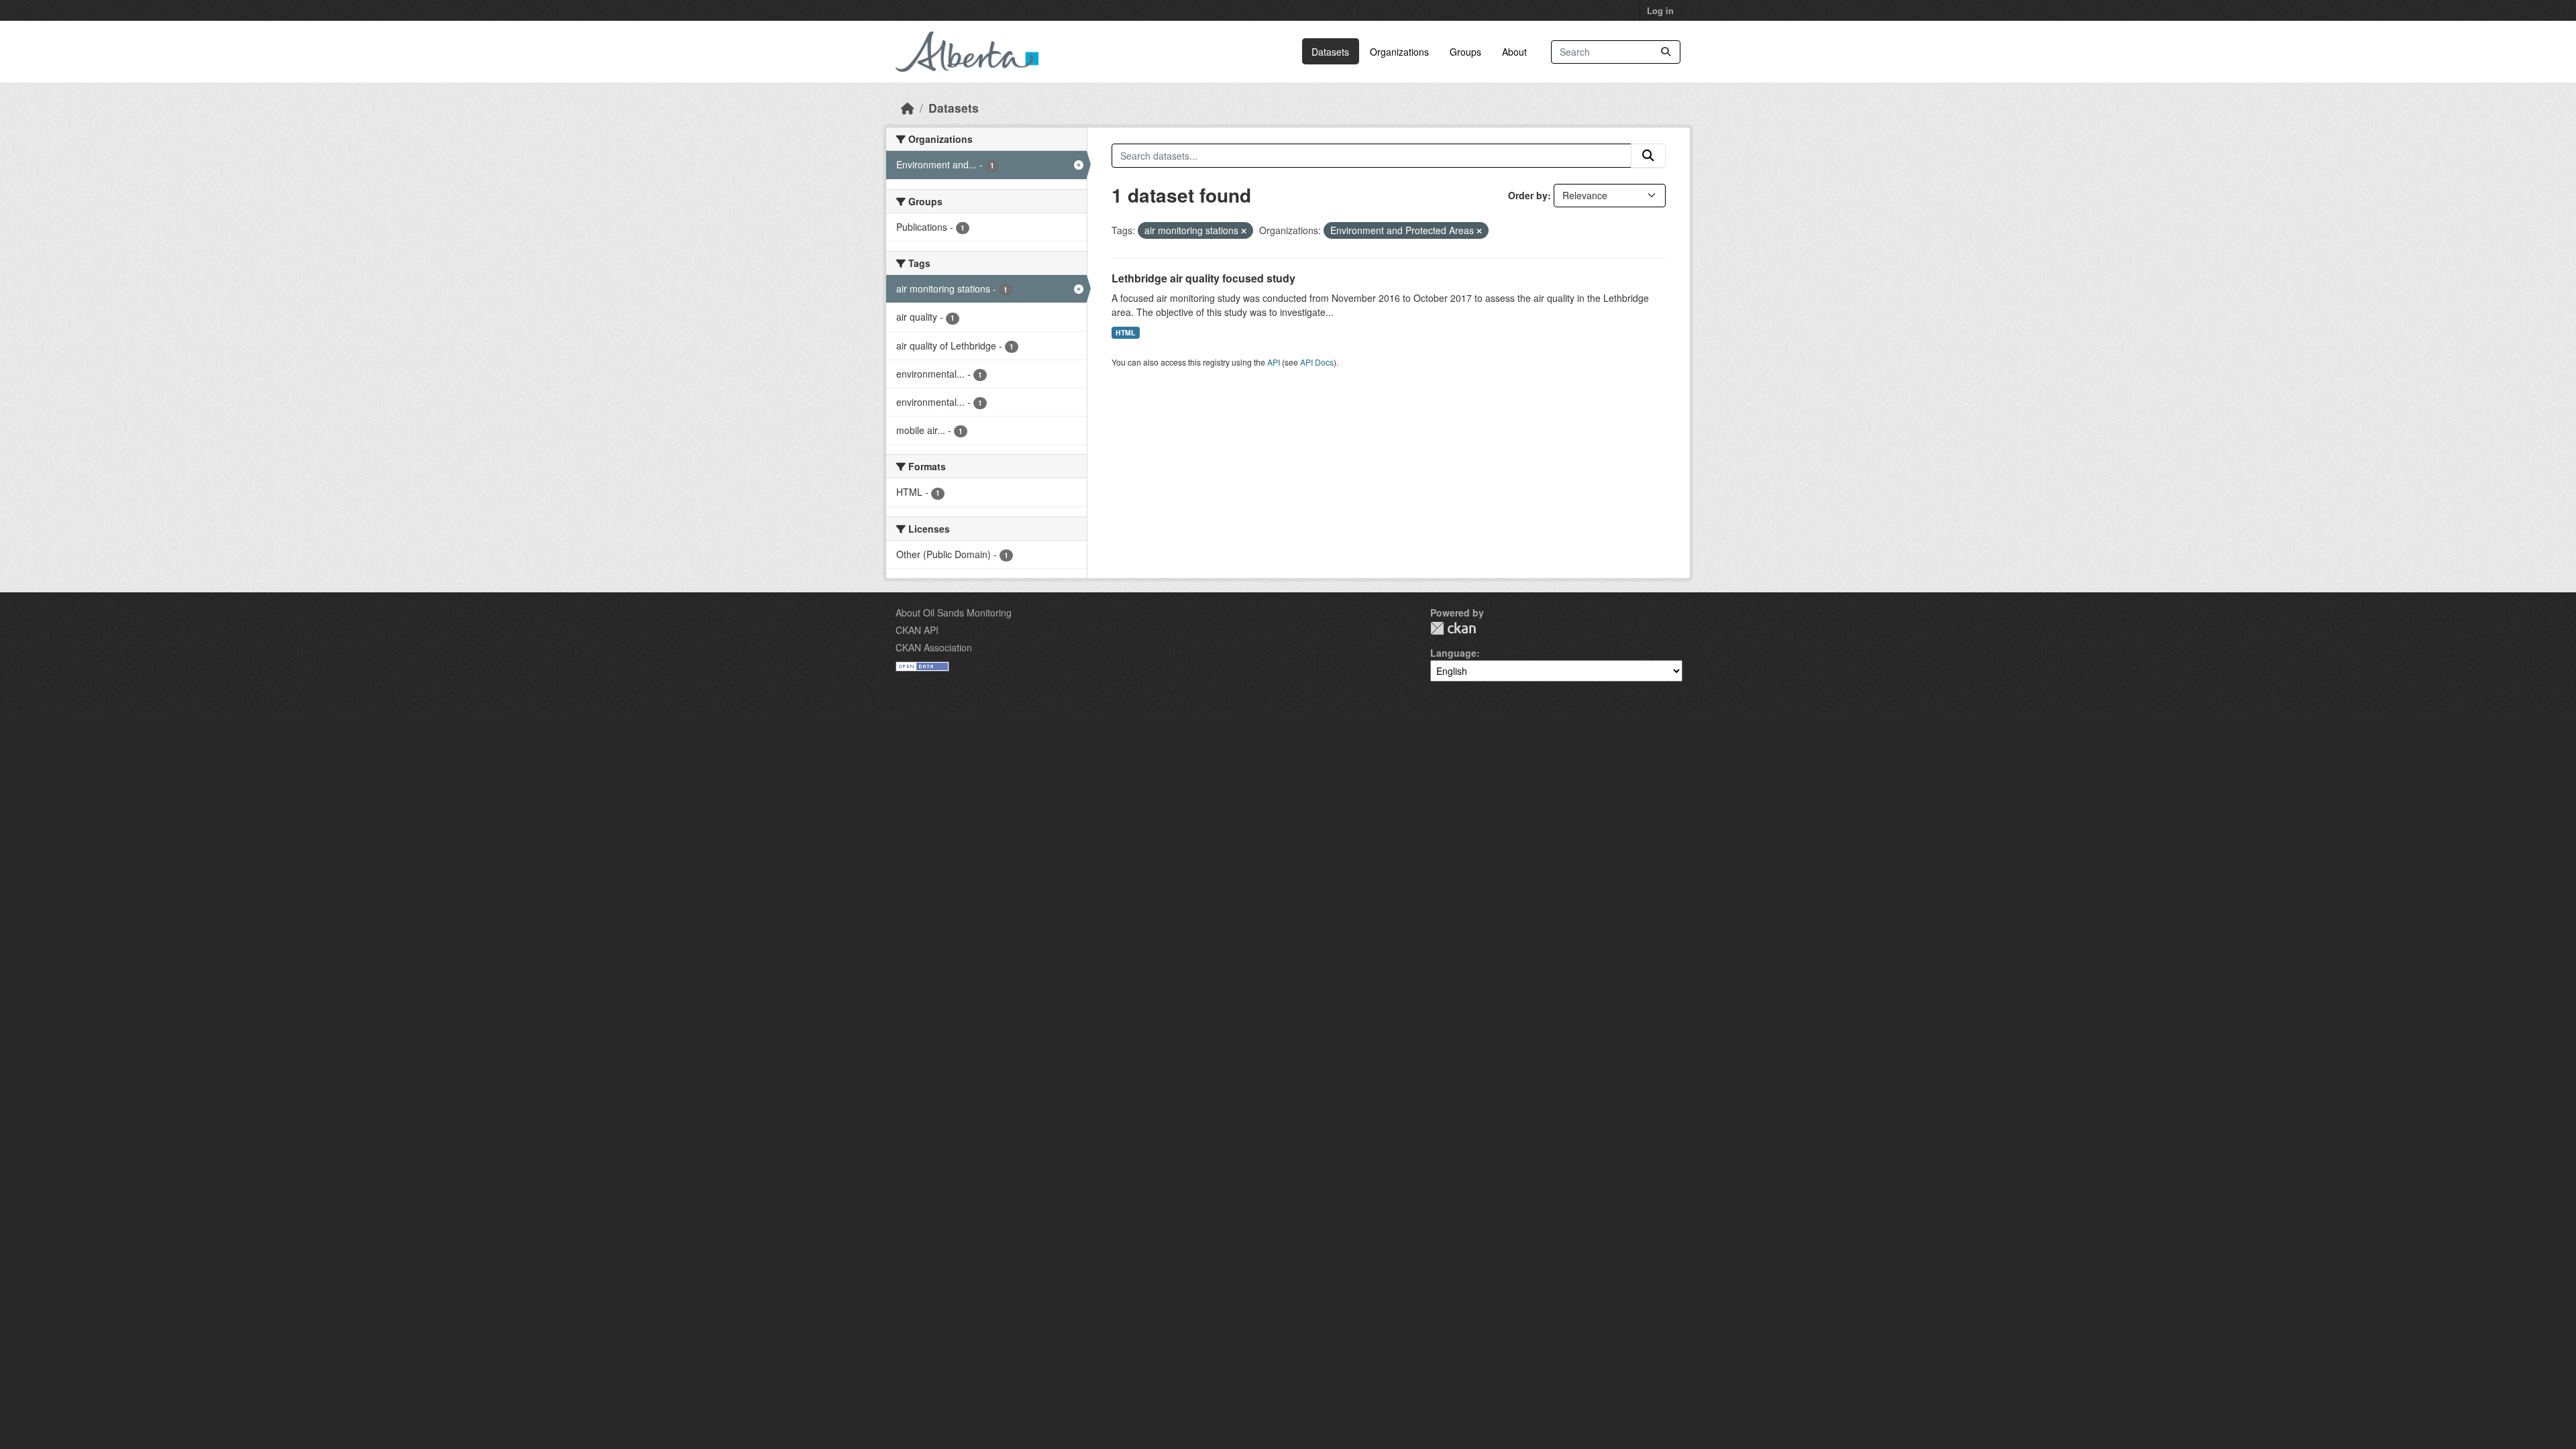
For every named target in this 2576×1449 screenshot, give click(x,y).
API (1274, 362)
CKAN (1453, 628)
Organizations (1399, 52)
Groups (1465, 52)
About (1514, 52)
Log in (1660, 10)
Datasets (1330, 52)
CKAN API (917, 630)
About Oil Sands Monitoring (954, 612)
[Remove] (1244, 231)
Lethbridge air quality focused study (1203, 278)
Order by (1528, 195)
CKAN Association (934, 647)
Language (1453, 653)
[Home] (908, 108)
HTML (1125, 332)
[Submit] (1666, 52)
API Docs (1317, 362)
